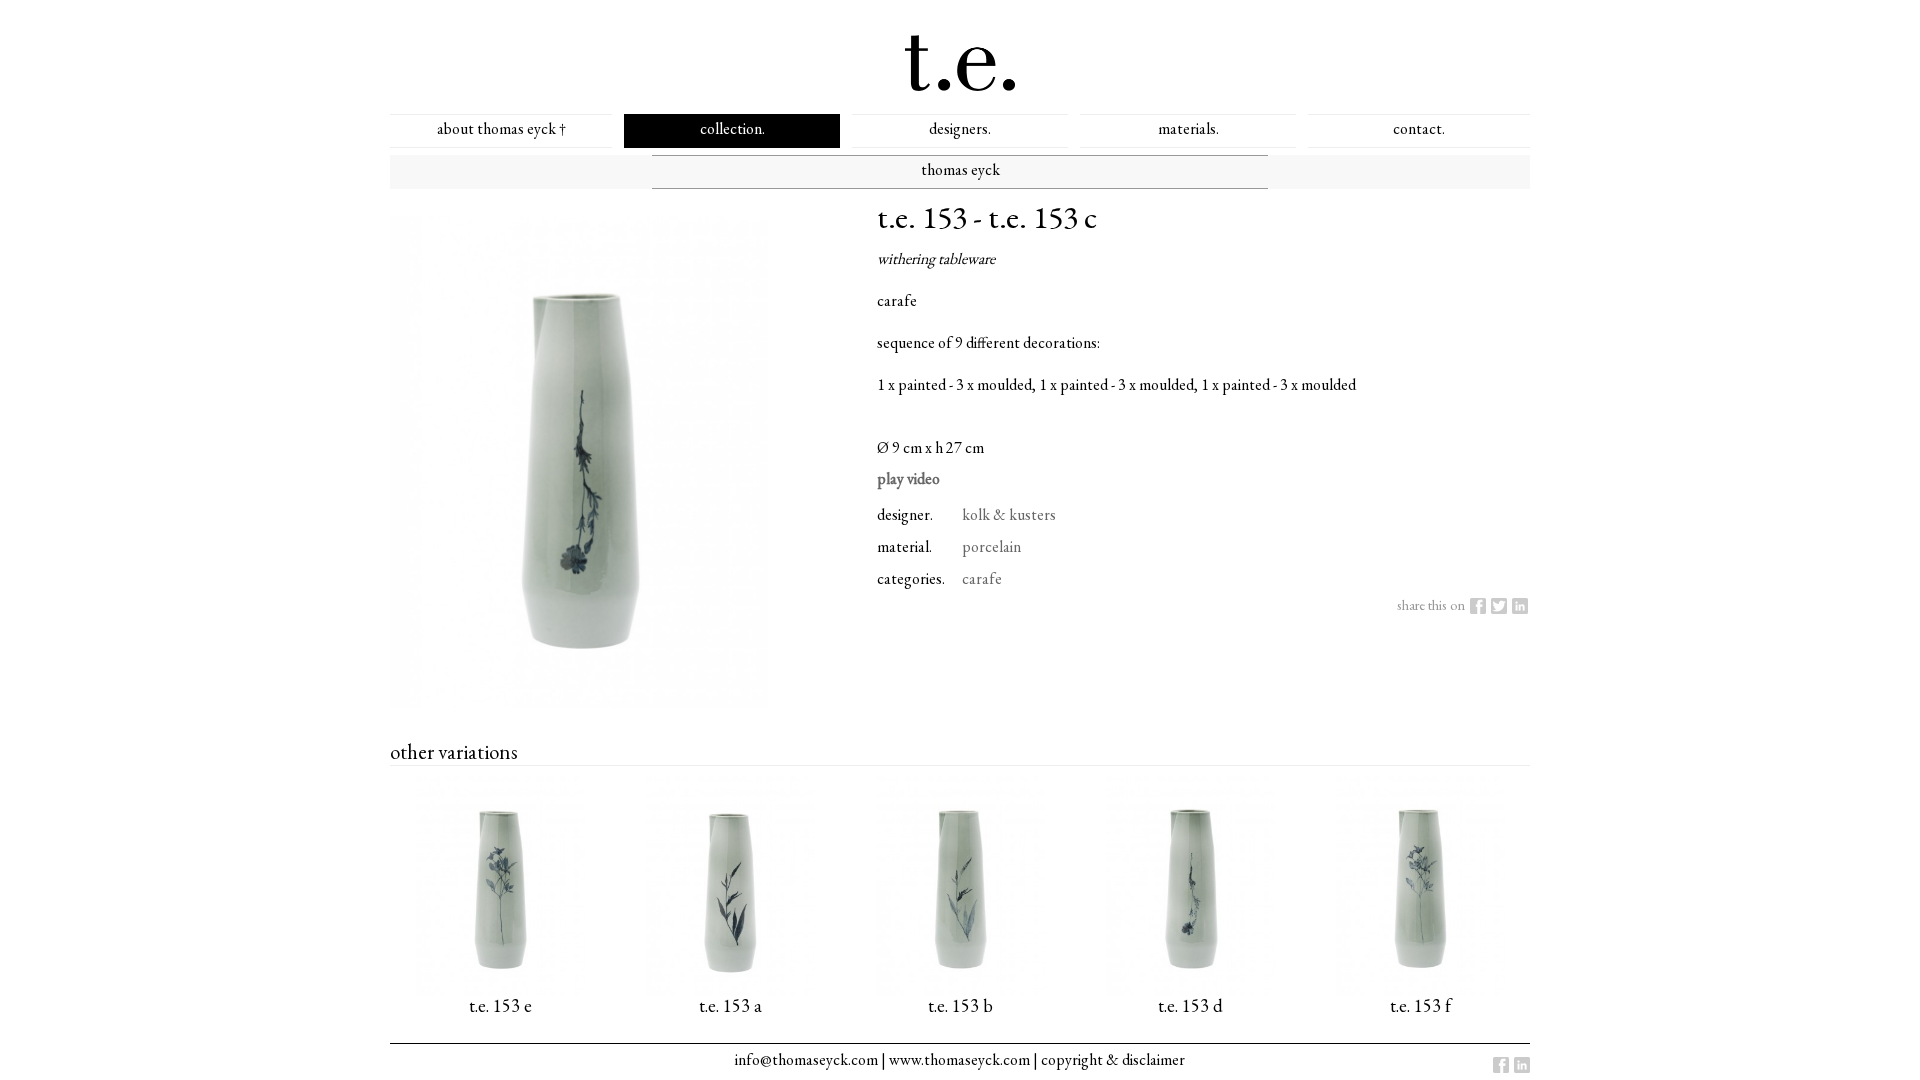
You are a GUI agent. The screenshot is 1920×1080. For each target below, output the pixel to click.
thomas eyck (960, 169)
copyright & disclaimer (1113, 1059)
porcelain (991, 546)
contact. (1419, 128)
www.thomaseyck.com (959, 1059)
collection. (732, 128)
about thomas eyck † (501, 128)
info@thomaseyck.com (806, 1059)
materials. (1188, 128)
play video (908, 478)
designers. (960, 128)
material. (904, 546)
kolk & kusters (1009, 514)
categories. (911, 578)
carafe (982, 578)
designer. (905, 514)
